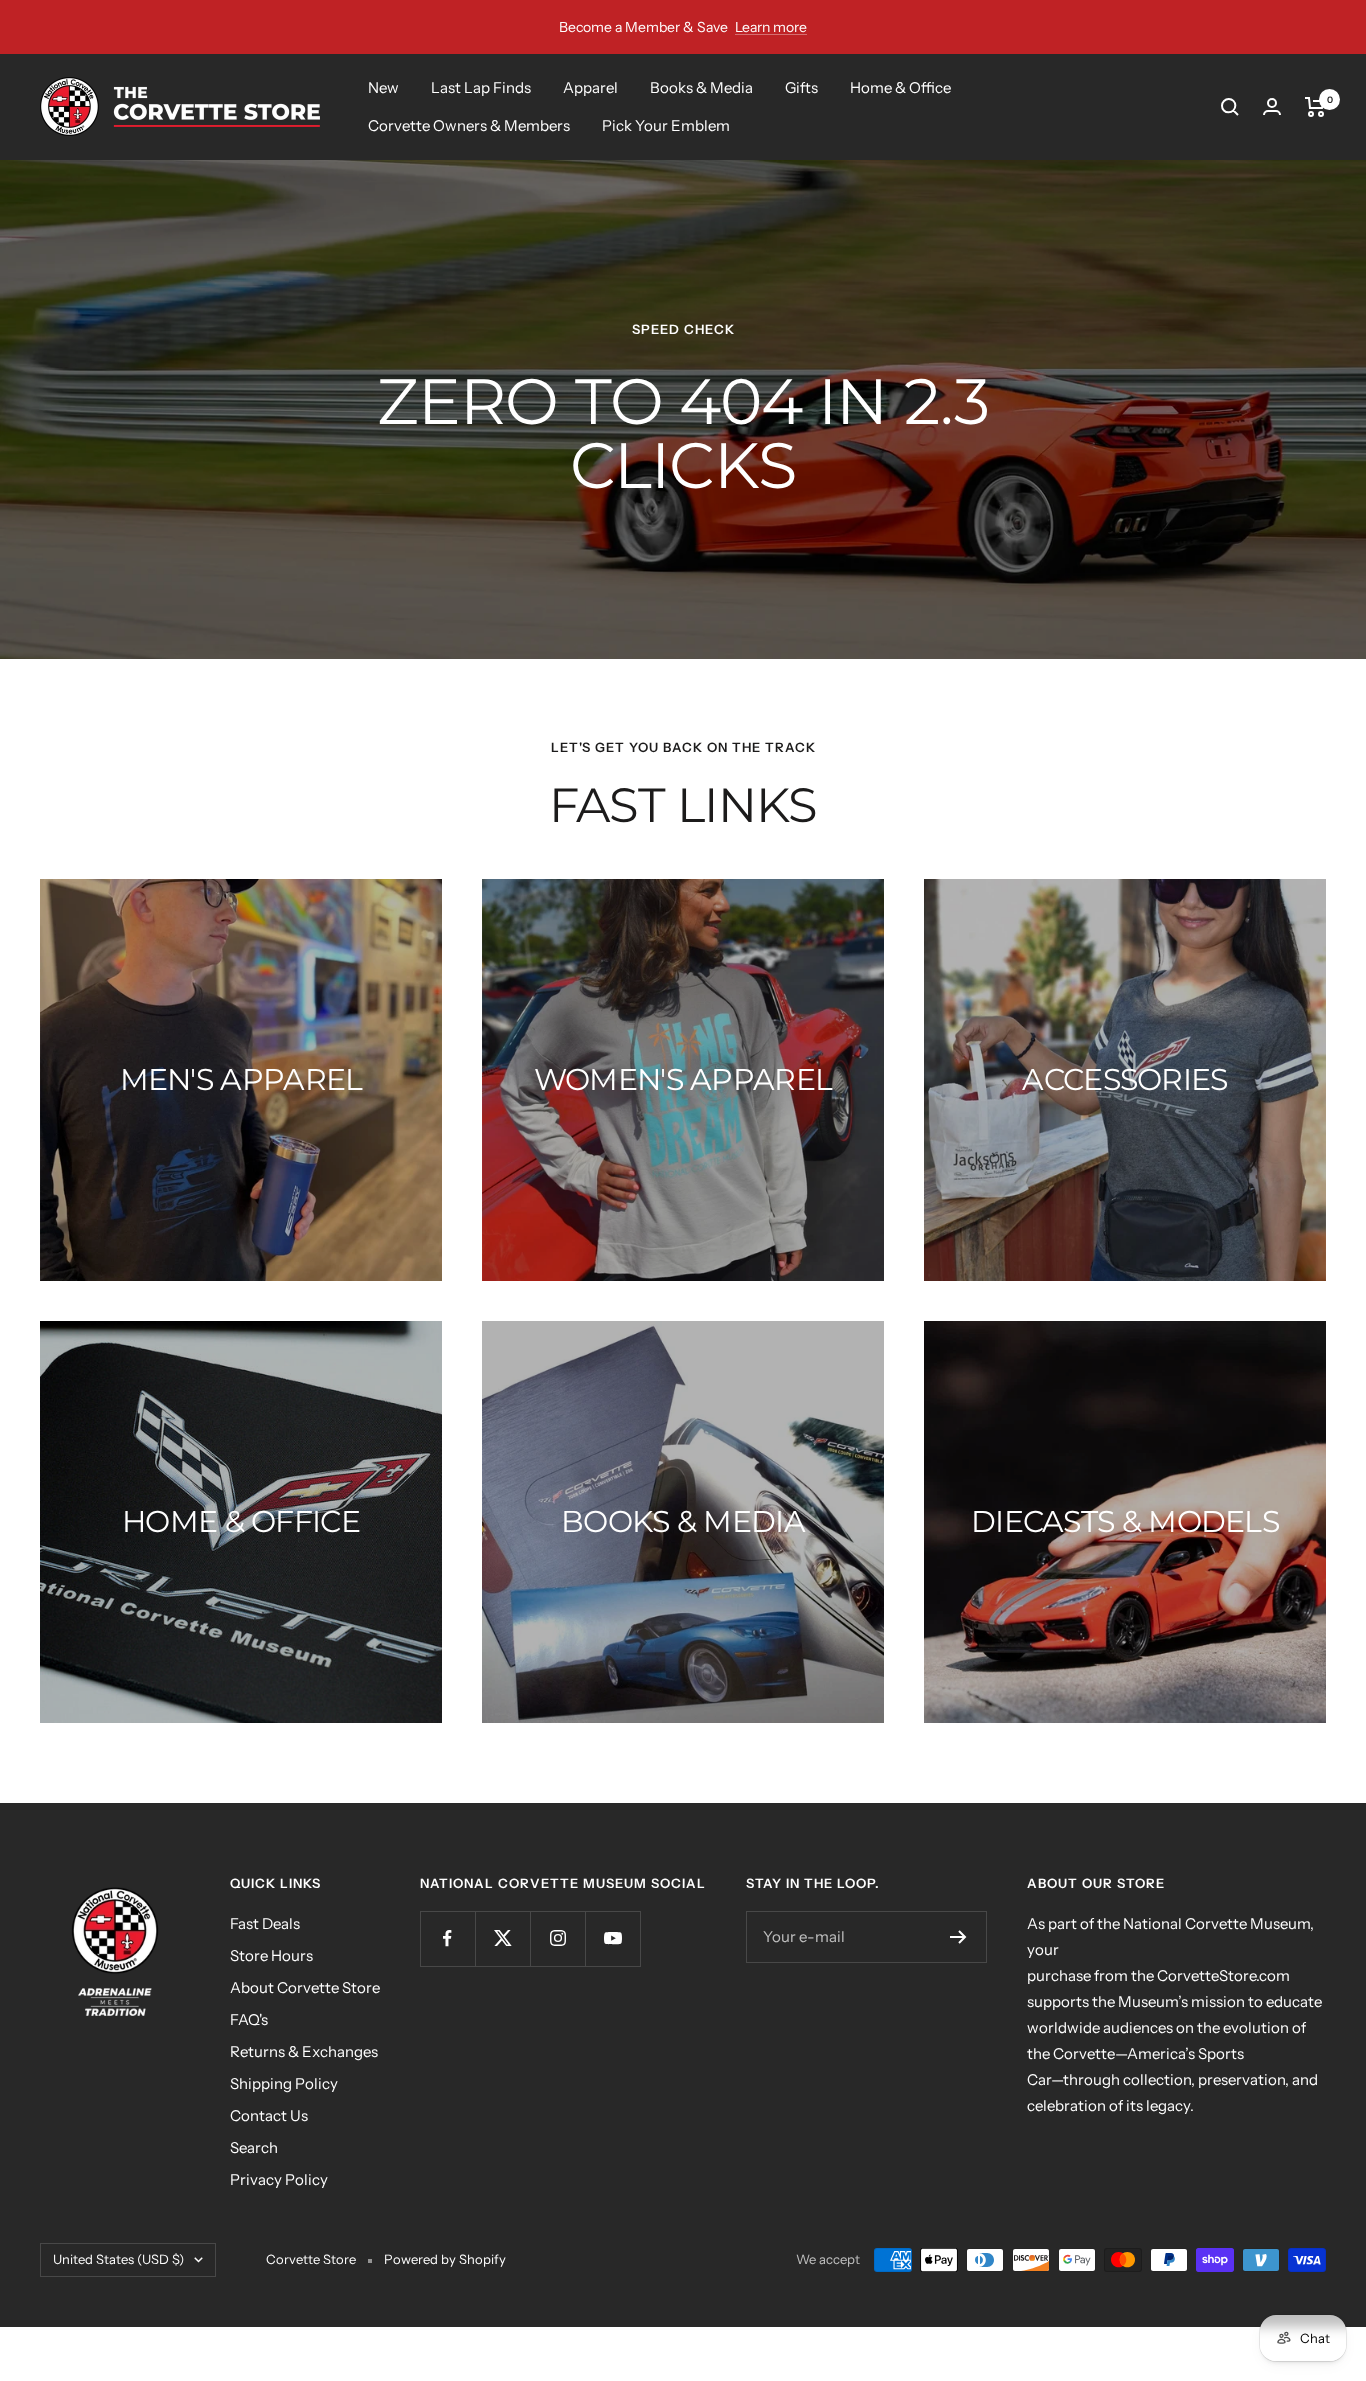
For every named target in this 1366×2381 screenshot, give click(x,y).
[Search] (1230, 107)
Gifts (801, 87)
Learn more (771, 27)
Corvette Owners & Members (469, 125)
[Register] (958, 1937)
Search (254, 2147)
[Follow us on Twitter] (502, 1938)
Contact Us (269, 2115)
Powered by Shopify (445, 2259)
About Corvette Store (305, 1987)
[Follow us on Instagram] (557, 1938)
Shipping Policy (284, 2083)
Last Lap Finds (481, 87)
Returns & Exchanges (304, 2051)
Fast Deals (265, 1923)
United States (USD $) (118, 2259)
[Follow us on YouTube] (612, 1938)
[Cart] (1315, 107)
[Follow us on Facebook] (447, 1938)
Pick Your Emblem (666, 125)
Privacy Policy (279, 2179)
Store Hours (271, 1955)
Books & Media (701, 87)
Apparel (590, 87)
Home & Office (900, 87)
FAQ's (249, 2019)
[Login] (1272, 106)
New (383, 87)
